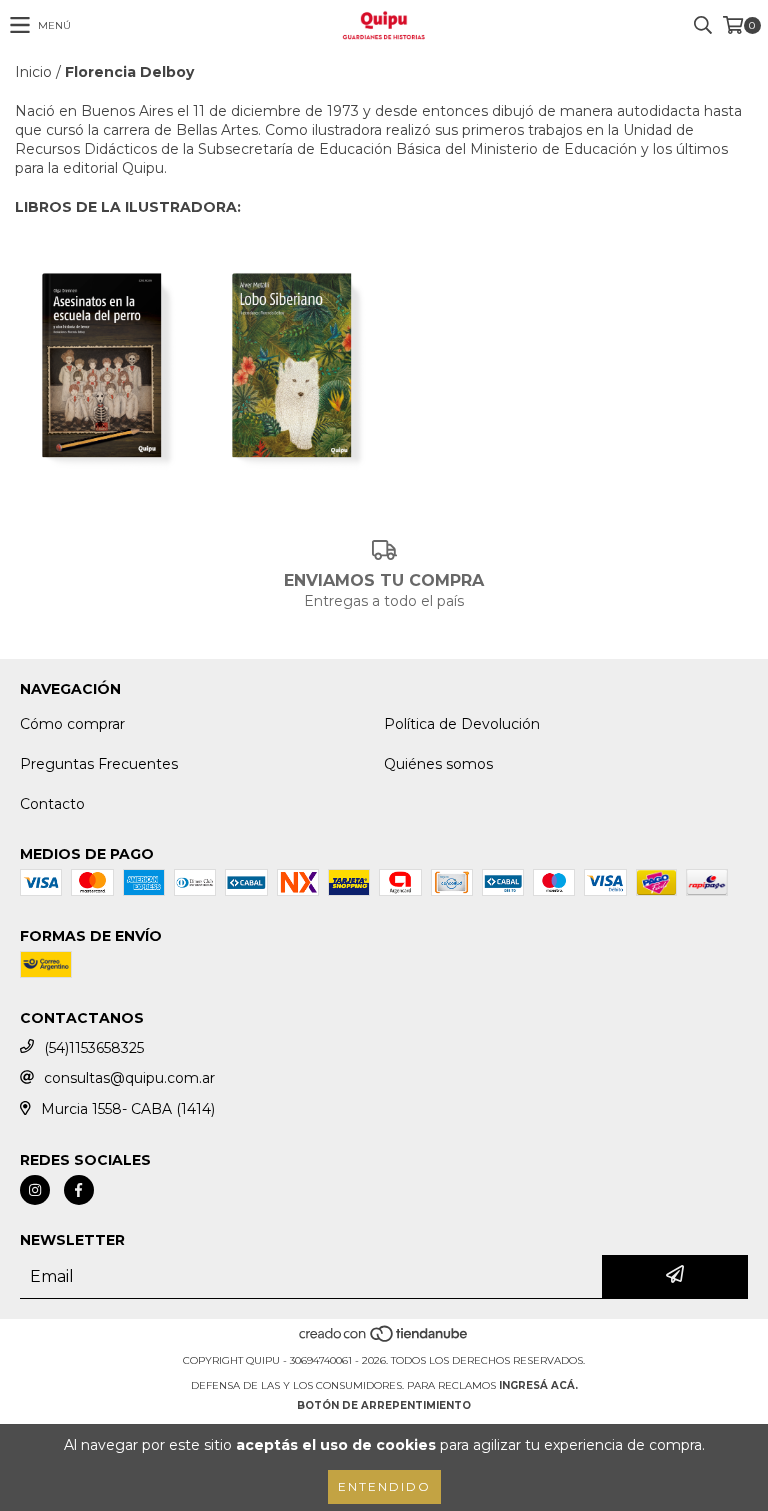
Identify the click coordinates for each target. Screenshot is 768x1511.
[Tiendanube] (384, 1340)
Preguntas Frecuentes (99, 764)
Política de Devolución (462, 724)
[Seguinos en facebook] (79, 1190)
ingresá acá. (538, 1385)
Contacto (52, 804)
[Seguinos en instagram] (35, 1190)
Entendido (384, 1486)
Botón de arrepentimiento (384, 1405)
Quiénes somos (438, 764)
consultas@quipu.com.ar (129, 1078)
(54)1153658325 (94, 1048)
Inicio (33, 72)
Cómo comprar (72, 724)
